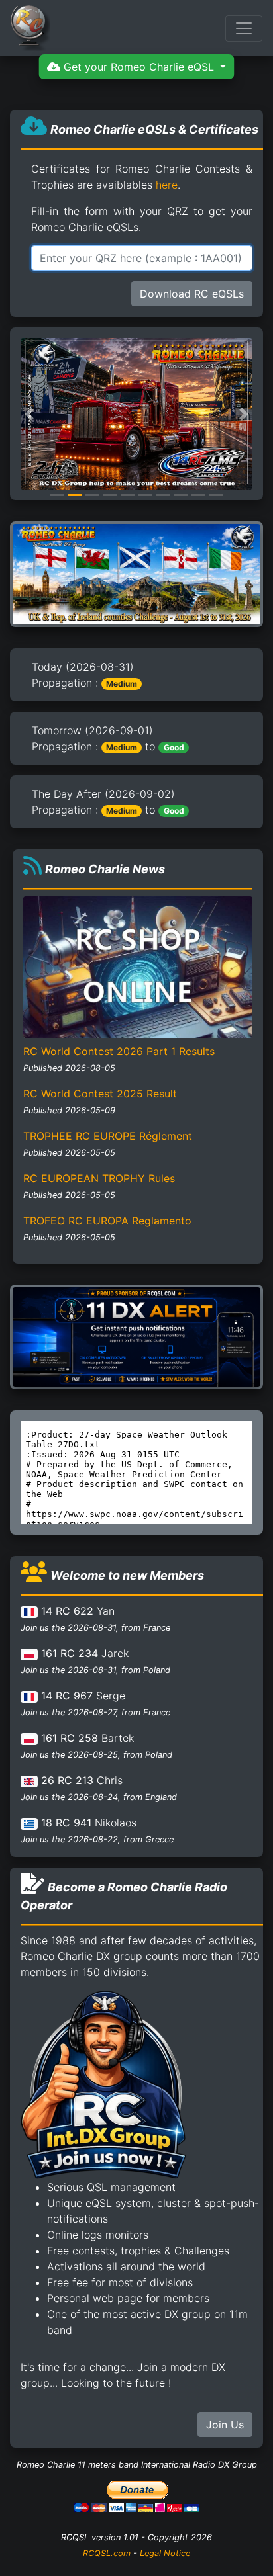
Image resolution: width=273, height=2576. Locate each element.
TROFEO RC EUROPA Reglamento (107, 1221)
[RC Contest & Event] (136, 573)
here (167, 185)
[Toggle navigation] (244, 28)
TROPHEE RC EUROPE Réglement (108, 1136)
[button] (29, 414)
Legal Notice (165, 2553)
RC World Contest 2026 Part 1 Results (119, 1051)
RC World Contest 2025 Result (100, 1094)
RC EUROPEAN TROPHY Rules (99, 1178)
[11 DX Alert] (136, 1336)
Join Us (225, 2425)
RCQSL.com (107, 2553)
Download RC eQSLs (192, 294)
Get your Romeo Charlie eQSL (139, 67)
